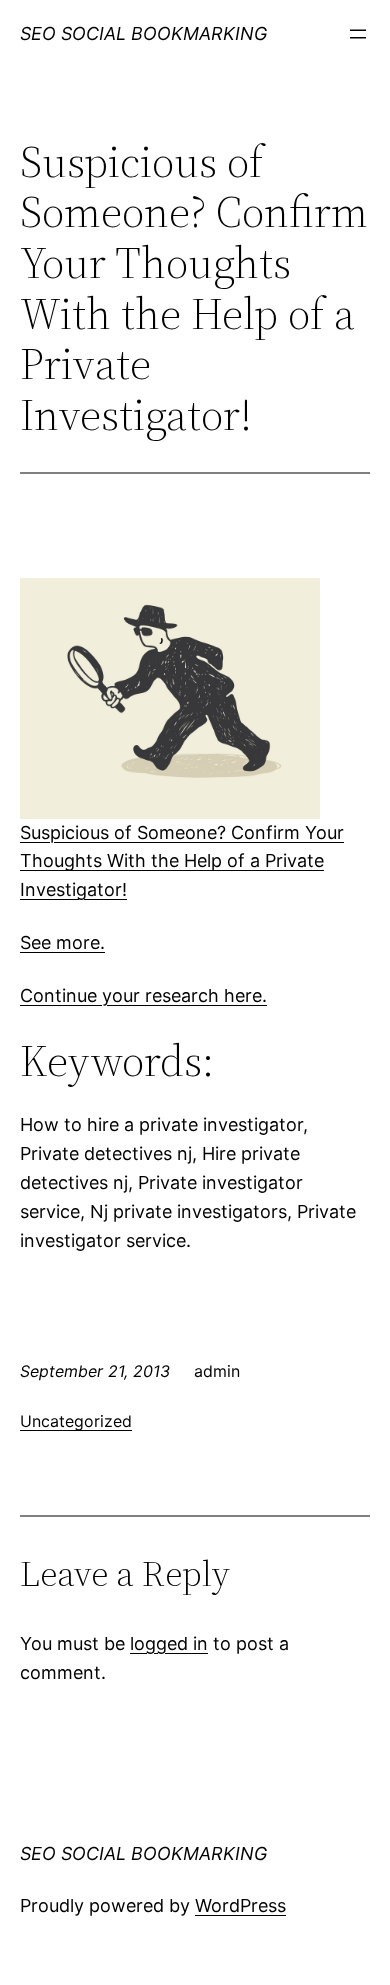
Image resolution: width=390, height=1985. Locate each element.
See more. (62, 942)
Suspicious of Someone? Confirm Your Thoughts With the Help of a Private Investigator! (182, 861)
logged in (169, 1643)
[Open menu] (358, 34)
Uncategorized (76, 1421)
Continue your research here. (143, 995)
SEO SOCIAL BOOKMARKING (143, 33)
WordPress (240, 1905)
